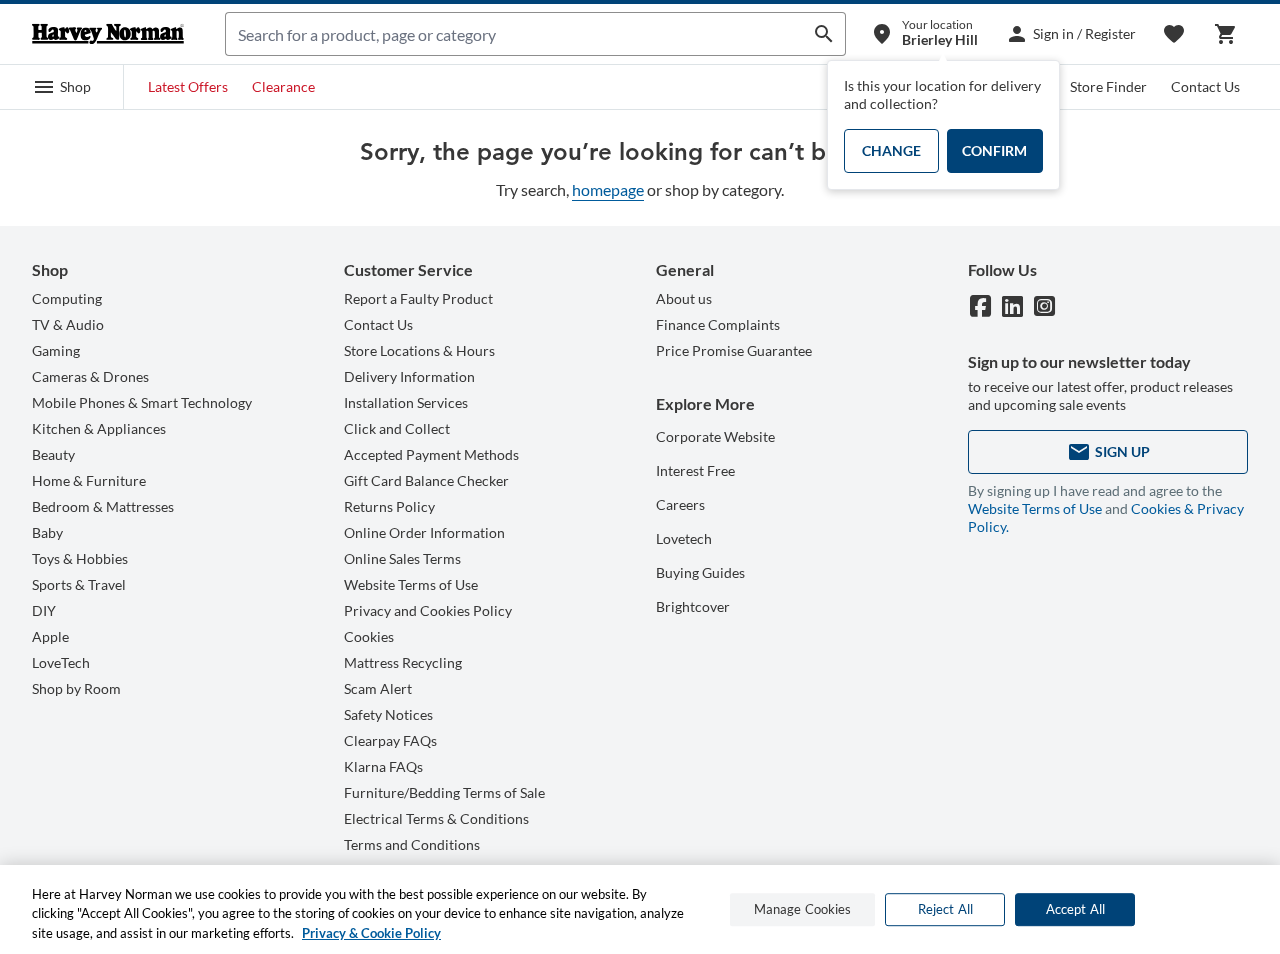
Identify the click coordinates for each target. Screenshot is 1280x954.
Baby (47, 532)
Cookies (369, 636)
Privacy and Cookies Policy (428, 610)
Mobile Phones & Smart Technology (142, 402)
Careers (680, 504)
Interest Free (695, 470)
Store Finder (1108, 86)
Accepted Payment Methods (431, 454)
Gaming (56, 350)
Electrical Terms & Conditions (436, 818)
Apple (50, 636)
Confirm (994, 150)
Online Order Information (424, 532)
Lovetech (684, 538)
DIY (44, 610)
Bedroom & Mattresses (103, 506)
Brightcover (693, 606)
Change (891, 150)
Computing (67, 298)
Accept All (1075, 909)
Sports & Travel (79, 584)
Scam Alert (378, 688)
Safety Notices (388, 714)
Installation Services (406, 402)
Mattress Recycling (403, 662)
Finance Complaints (718, 324)
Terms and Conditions (412, 844)
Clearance (283, 86)
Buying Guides (700, 572)
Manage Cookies (803, 909)
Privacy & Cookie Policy (371, 933)
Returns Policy (389, 506)
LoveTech (61, 662)
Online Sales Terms (402, 558)
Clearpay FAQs (390, 740)
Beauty (53, 454)
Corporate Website (715, 436)
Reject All (945, 909)
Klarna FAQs (383, 766)
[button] (62, 87)
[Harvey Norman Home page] (108, 34)
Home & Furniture (89, 480)
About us (684, 298)
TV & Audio (68, 324)
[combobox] (514, 34)
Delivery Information (409, 376)
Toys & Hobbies (80, 558)
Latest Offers (188, 86)
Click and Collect (397, 428)
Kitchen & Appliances (99, 428)
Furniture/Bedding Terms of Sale (444, 792)
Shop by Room (76, 688)
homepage (608, 189)
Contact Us (1205, 86)
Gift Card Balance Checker (426, 480)
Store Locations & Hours (419, 350)
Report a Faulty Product (418, 298)
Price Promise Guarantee (734, 350)
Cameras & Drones (90, 376)
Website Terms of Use (411, 584)
